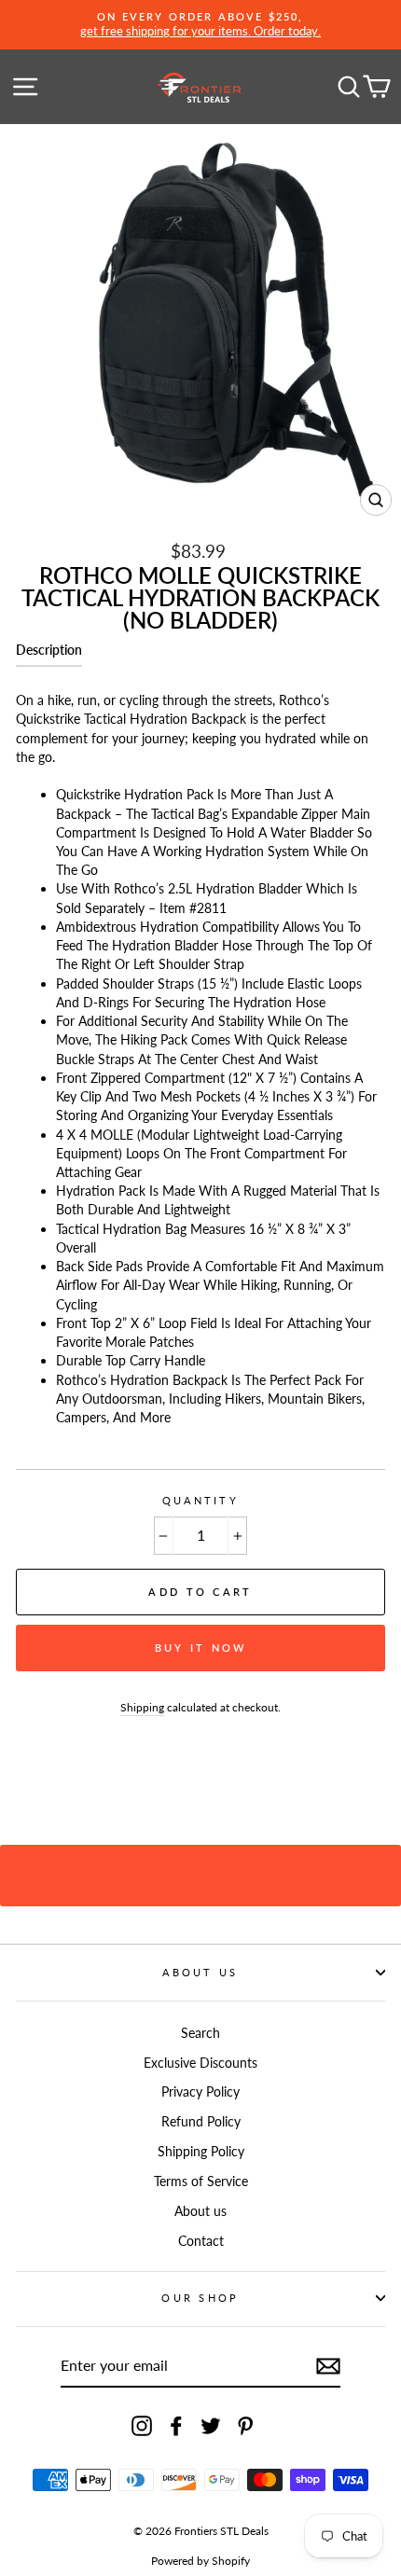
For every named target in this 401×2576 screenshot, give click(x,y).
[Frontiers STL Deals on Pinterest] (245, 2426)
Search (200, 2033)
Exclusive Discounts (200, 2063)
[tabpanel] (200, 1053)
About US (200, 1972)
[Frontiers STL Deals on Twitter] (211, 2426)
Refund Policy (201, 2121)
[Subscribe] (328, 2366)
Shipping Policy (201, 2151)
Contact (201, 2241)
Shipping (142, 1707)
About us (200, 2211)
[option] (200, 25)
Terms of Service (201, 2181)
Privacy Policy (200, 2091)
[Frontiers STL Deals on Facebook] (176, 2426)
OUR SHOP (200, 2298)
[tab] (49, 654)
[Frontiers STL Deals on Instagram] (142, 2426)
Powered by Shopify (200, 2561)
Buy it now (201, 1648)
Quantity (200, 1500)
